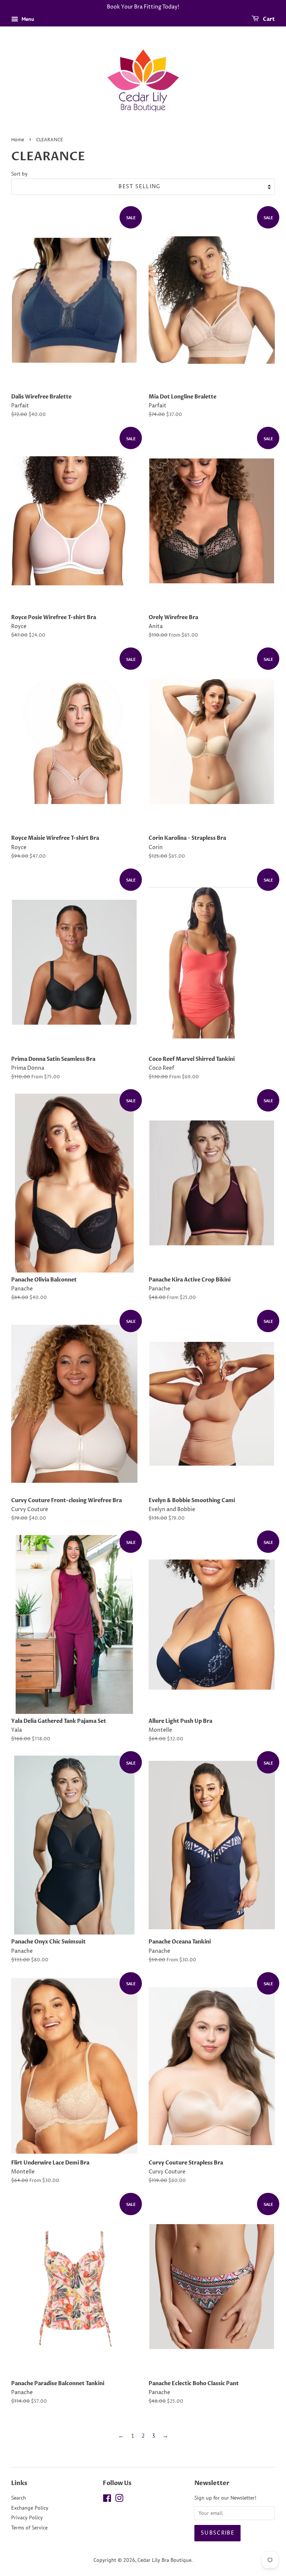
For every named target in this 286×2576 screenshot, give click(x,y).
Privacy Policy (27, 2517)
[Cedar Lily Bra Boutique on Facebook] (107, 2500)
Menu (27, 19)
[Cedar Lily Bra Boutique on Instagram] (119, 2500)
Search (19, 2498)
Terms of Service (29, 2528)
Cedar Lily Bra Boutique (164, 2560)
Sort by (19, 174)
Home (18, 140)
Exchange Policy (30, 2508)
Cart (268, 19)
